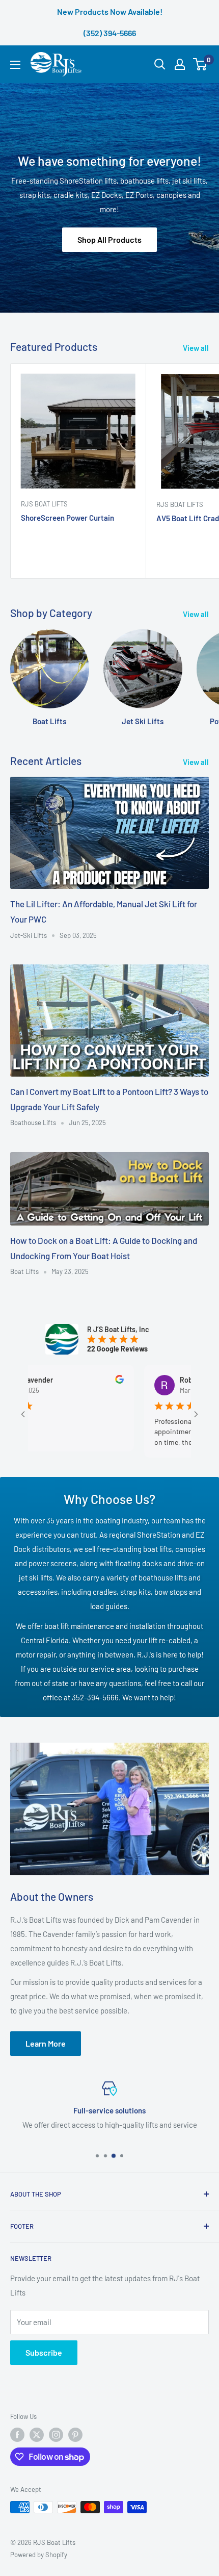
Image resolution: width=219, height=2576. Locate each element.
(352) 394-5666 (110, 33)
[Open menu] (15, 65)
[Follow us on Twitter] (37, 2435)
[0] (200, 64)
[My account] (180, 64)
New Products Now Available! (110, 11)
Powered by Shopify (39, 2555)
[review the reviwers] (87, 1381)
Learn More (46, 2043)
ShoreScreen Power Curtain (67, 518)
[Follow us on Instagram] (56, 2435)
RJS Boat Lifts (44, 504)
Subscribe (44, 2352)
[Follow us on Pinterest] (75, 2435)
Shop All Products (109, 240)
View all (196, 348)
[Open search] (160, 64)
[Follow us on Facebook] (17, 2435)
